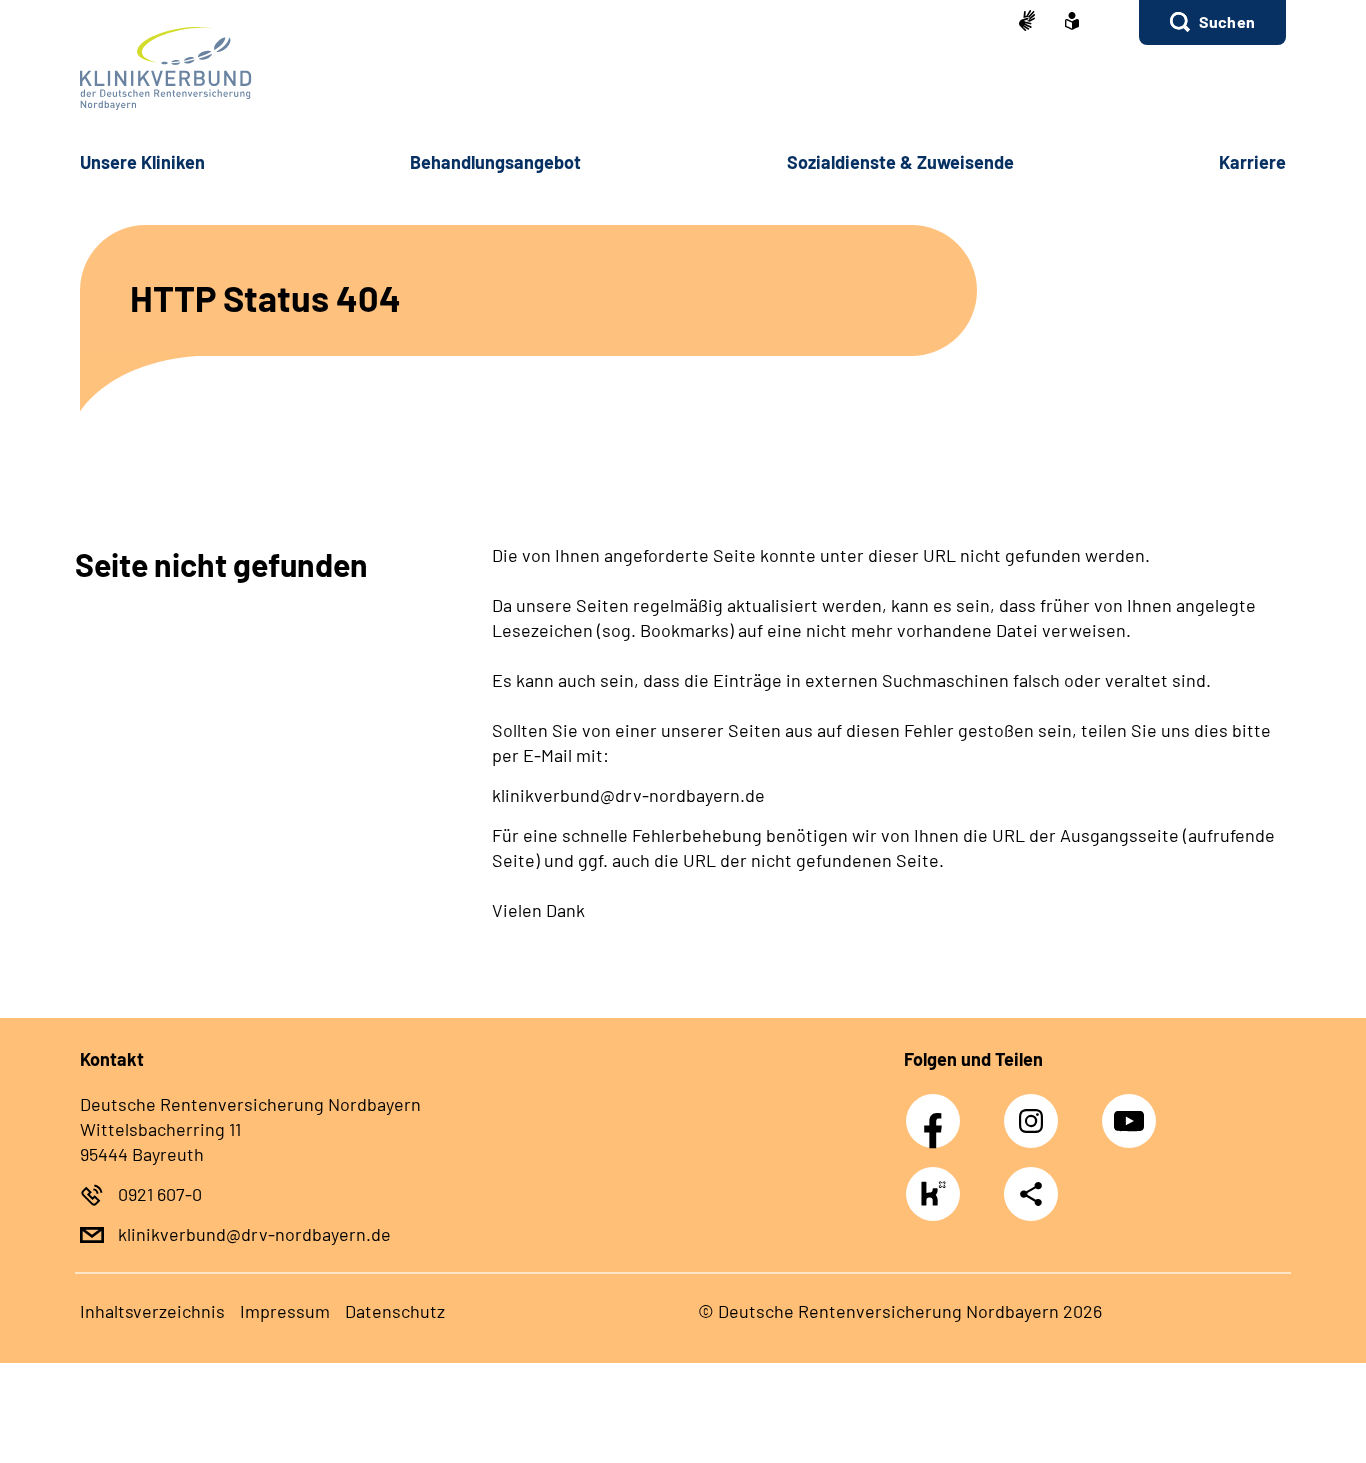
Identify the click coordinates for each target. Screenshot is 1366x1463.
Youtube (1131, 1110)
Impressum (285, 1311)
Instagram (1036, 1110)
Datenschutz (395, 1311)
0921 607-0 (160, 1194)
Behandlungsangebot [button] (495, 162)
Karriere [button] (1252, 162)
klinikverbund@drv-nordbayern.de (254, 1234)
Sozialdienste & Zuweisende (900, 162)
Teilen (1031, 1194)
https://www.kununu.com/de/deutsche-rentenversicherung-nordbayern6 (938, 1199)
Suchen (1227, 21)
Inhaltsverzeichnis (152, 1311)
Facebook (938, 1110)
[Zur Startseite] (683, 68)
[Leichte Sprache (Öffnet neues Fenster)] (1072, 23)
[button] (1212, 22)
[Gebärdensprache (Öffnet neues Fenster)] (1027, 22)
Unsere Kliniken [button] (142, 162)
